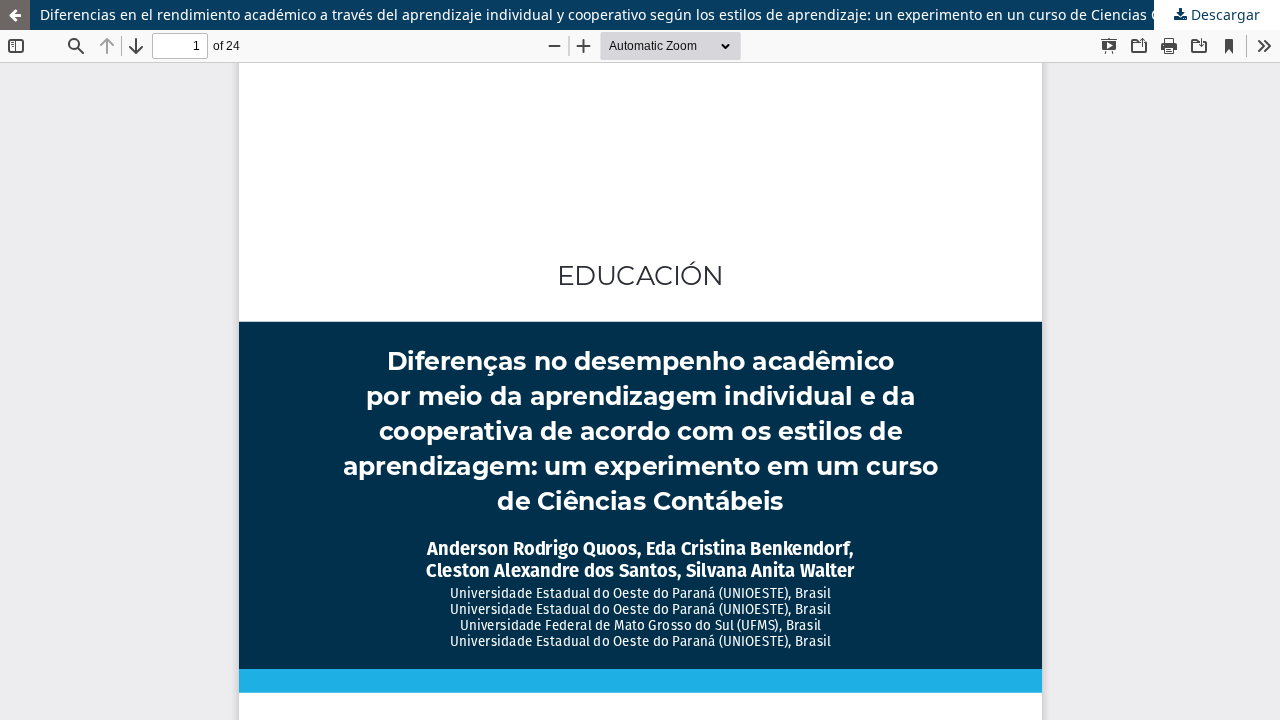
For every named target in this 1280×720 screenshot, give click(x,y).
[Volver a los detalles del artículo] (15, 15)
